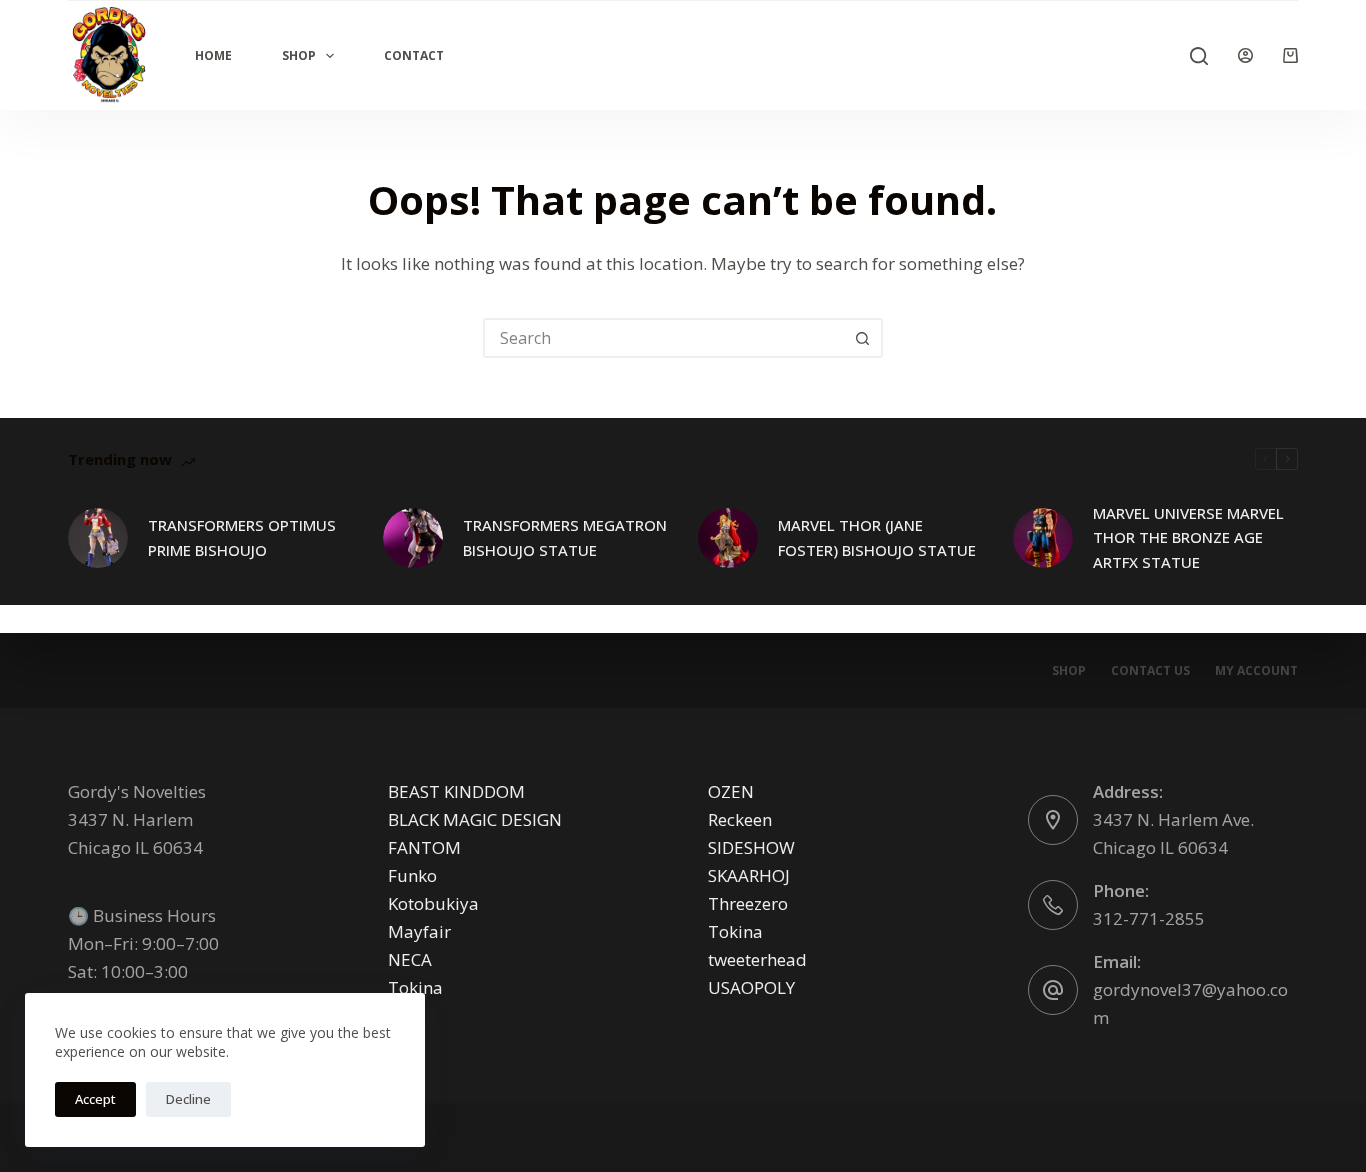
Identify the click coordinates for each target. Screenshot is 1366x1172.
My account (1256, 671)
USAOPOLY (751, 987)
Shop (299, 55)
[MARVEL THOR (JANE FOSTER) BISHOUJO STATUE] (728, 538)
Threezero (748, 903)
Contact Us (1150, 671)
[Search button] (863, 338)
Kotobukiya (433, 903)
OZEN (731, 791)
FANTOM (424, 847)
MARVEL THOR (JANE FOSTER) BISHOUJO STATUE (877, 537)
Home (213, 55)
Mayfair (419, 931)
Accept (95, 1099)
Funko (412, 875)
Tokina (415, 987)
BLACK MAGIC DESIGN (475, 819)
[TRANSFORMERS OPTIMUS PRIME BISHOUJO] (98, 538)
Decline (188, 1099)
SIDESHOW (751, 847)
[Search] (1199, 56)
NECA (410, 959)
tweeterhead (757, 959)
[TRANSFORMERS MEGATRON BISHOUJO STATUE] (413, 538)
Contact (414, 55)
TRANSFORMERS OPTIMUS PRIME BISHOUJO (242, 537)
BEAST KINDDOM (456, 791)
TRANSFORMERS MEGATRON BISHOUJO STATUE (565, 537)
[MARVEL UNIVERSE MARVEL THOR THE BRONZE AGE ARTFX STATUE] (1043, 538)
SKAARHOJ (749, 875)
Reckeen (740, 819)
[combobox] (665, 338)
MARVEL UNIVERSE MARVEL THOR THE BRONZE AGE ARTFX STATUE (1188, 538)
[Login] (1245, 55)
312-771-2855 (1149, 918)
